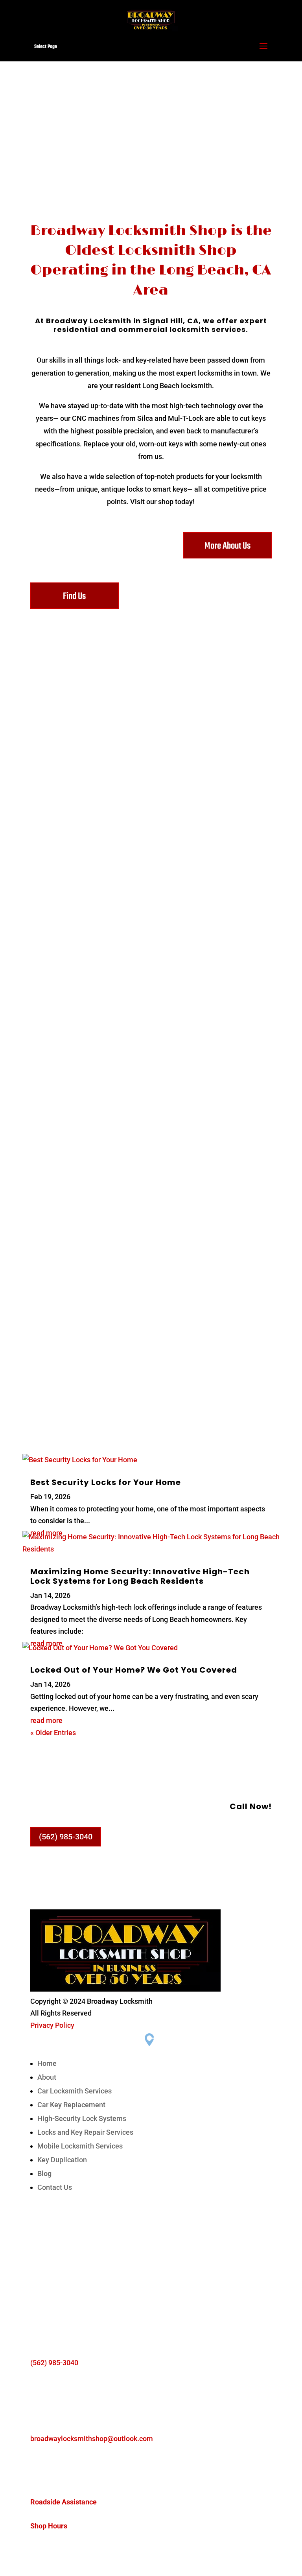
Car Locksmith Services (75, 2091)
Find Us (74, 596)
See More (151, 791)
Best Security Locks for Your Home (106, 1482)
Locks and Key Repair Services (85, 2132)
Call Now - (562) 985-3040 (151, 165)
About (47, 2077)
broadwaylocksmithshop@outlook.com (92, 2439)
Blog (44, 2173)
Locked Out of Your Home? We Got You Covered (134, 1670)
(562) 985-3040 (66, 1837)
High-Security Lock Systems (82, 2118)
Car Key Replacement (71, 2105)
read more (46, 1720)
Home (47, 2063)
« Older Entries (53, 1733)
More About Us (227, 546)
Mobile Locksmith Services (80, 2146)
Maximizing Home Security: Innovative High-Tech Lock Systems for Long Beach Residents (140, 1576)
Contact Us (55, 2187)
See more (151, 905)
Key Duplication (62, 2160)
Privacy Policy (52, 2025)
